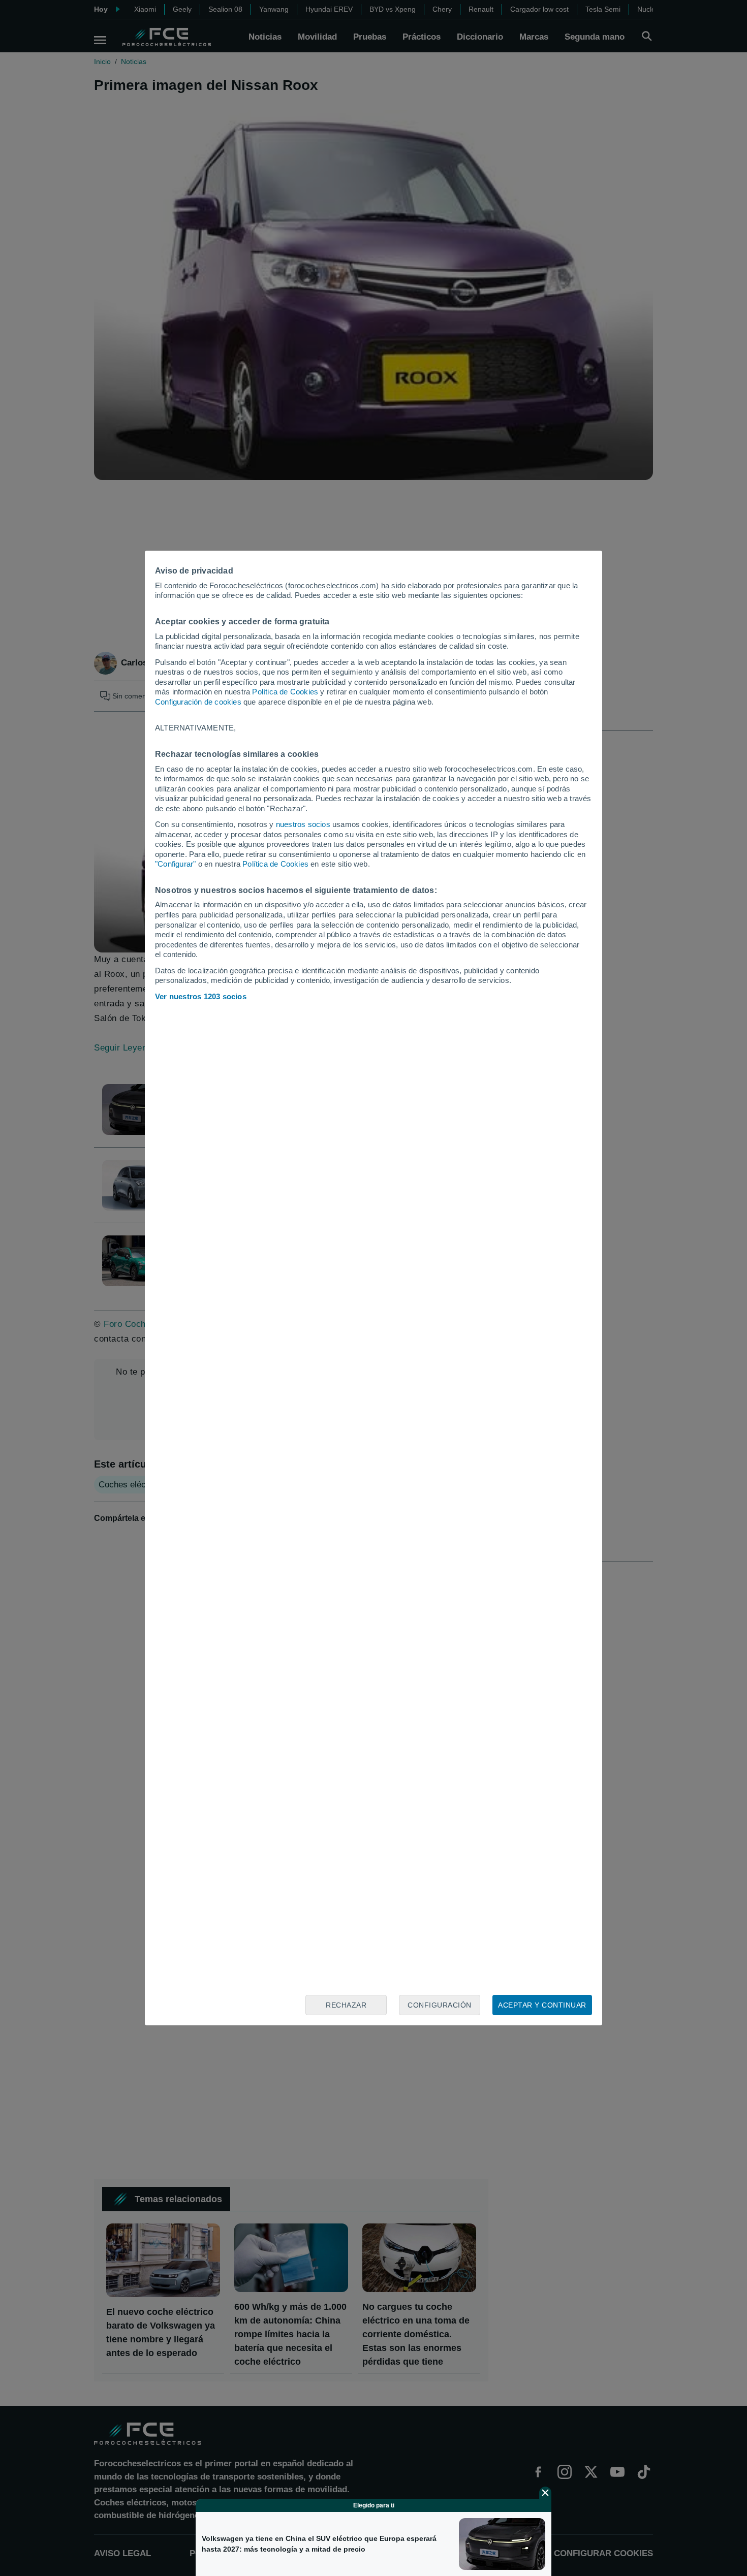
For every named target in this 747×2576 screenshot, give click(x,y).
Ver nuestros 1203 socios (201, 996)
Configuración (440, 2005)
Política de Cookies (285, 692)
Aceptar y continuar (542, 2005)
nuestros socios (303, 824)
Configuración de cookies (198, 702)
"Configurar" (175, 864)
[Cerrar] (545, 2493)
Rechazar (346, 2005)
